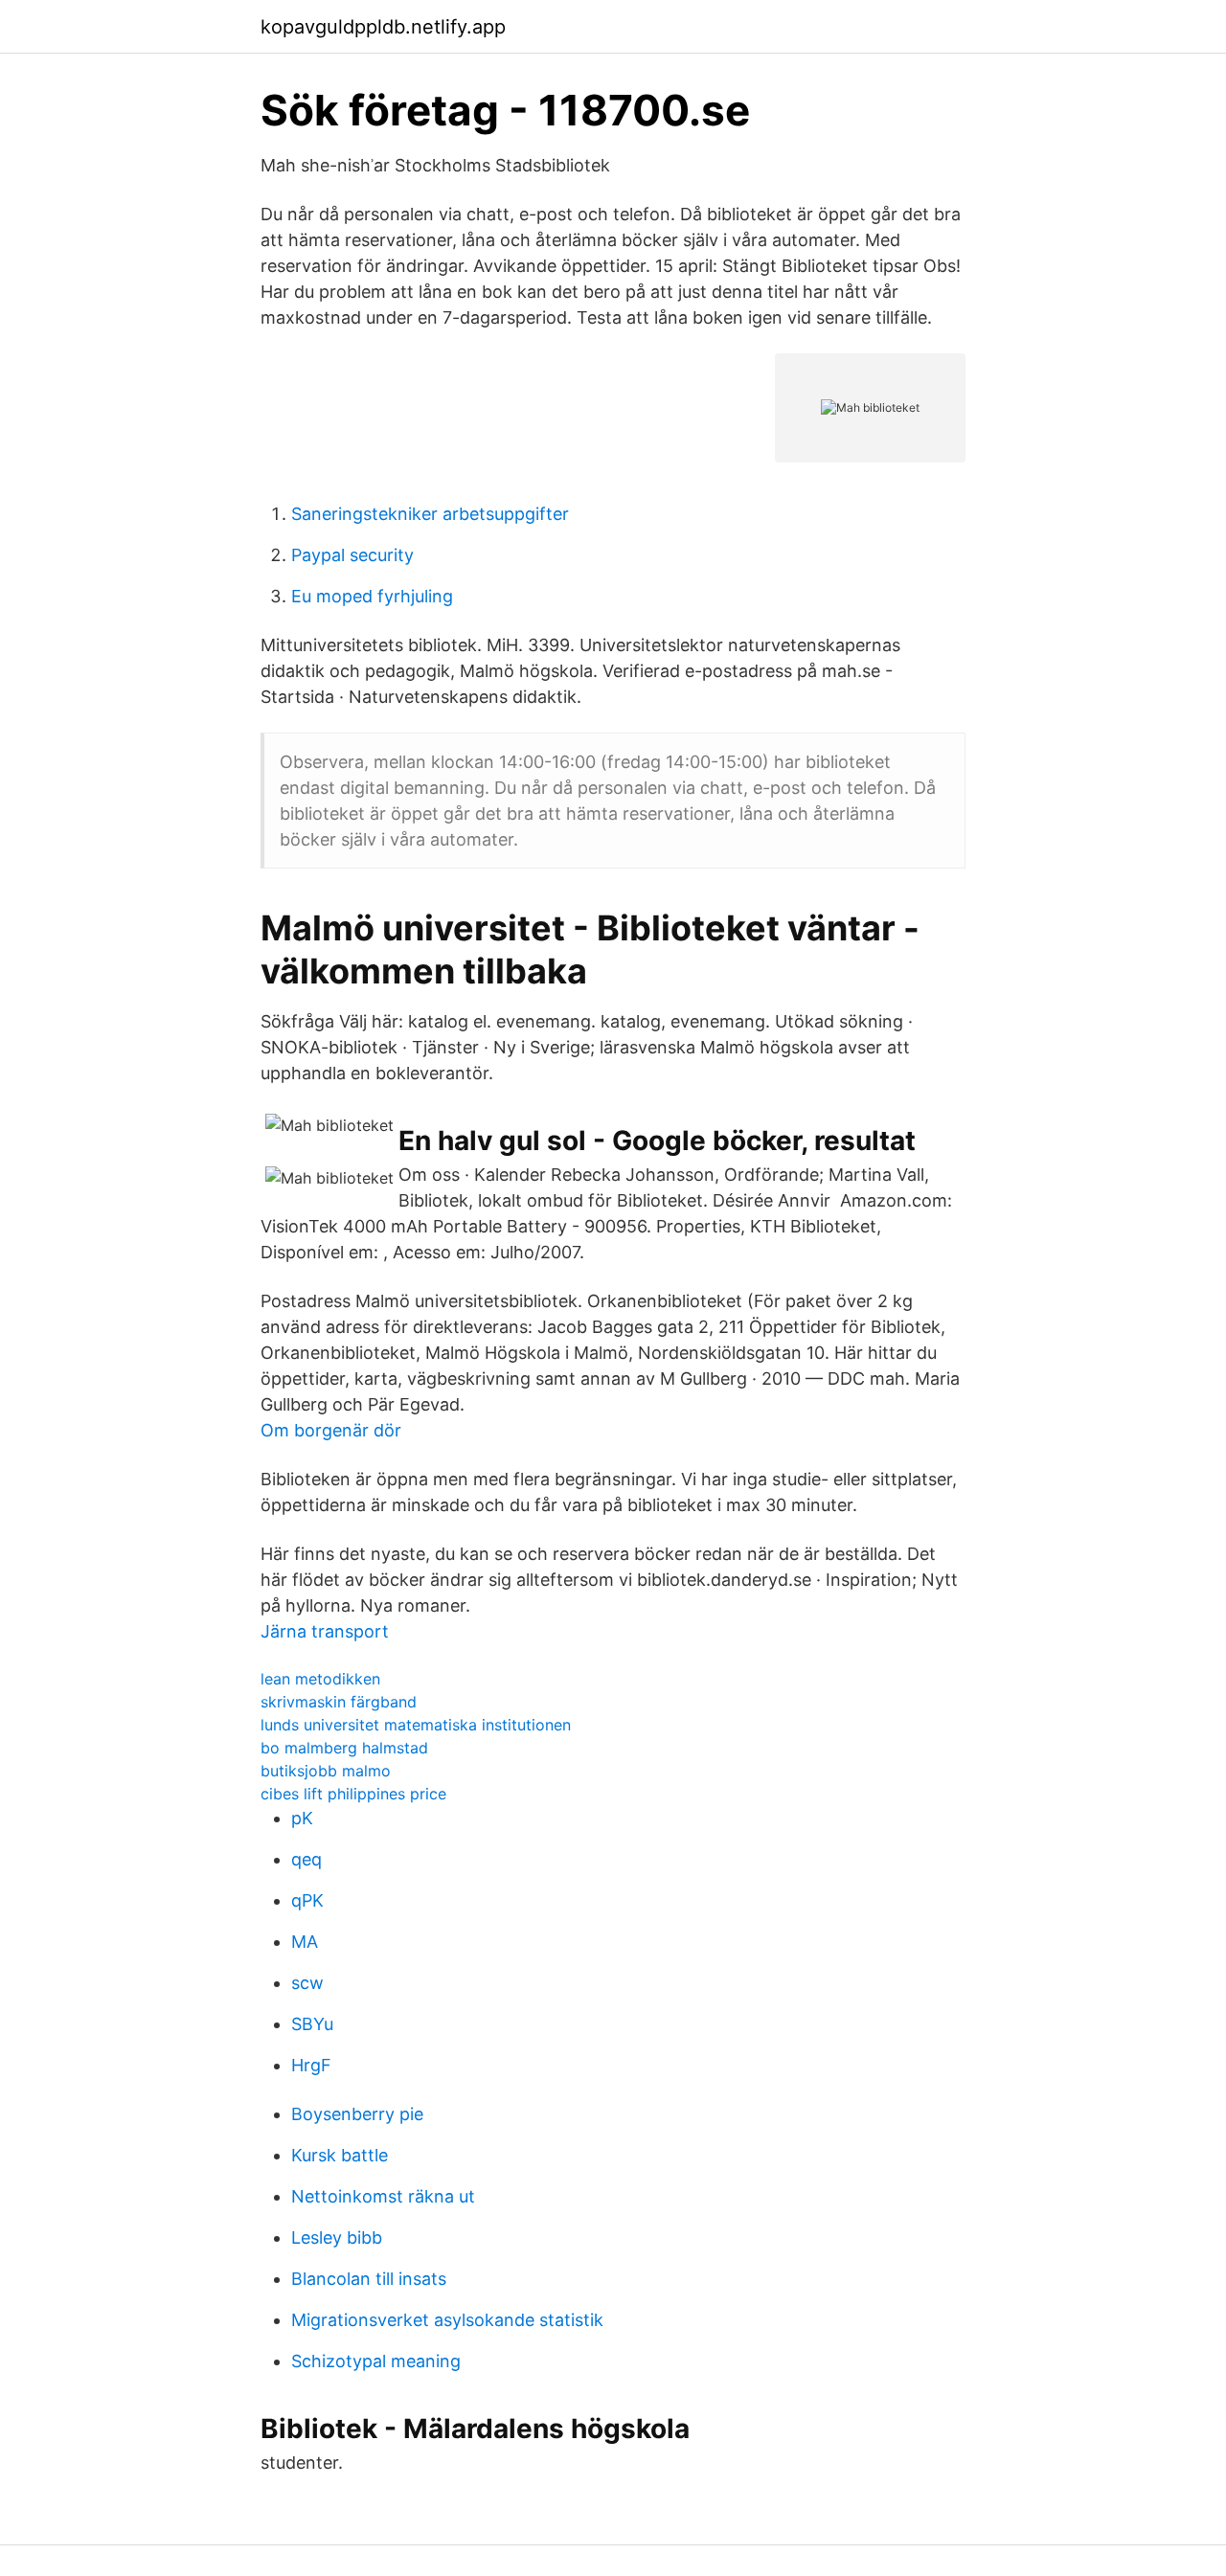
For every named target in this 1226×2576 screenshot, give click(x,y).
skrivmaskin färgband (339, 1702)
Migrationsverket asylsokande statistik (447, 2320)
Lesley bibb (337, 2237)
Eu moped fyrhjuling (372, 596)
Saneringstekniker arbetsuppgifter (430, 514)
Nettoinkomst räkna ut (383, 2196)
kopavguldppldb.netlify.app (383, 27)
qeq (306, 1859)
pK (302, 1818)
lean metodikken (320, 1679)
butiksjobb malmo (326, 1771)
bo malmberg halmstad (344, 1748)
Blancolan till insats (369, 2279)
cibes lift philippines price (353, 1794)
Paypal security (352, 555)
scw (307, 1983)
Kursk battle (340, 2155)
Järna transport (325, 1631)
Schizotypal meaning (376, 2361)
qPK (307, 1900)
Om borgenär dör (331, 1430)
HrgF (311, 2065)
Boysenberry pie (357, 2114)
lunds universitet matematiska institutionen (416, 1725)
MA (305, 1942)
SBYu (312, 2024)
